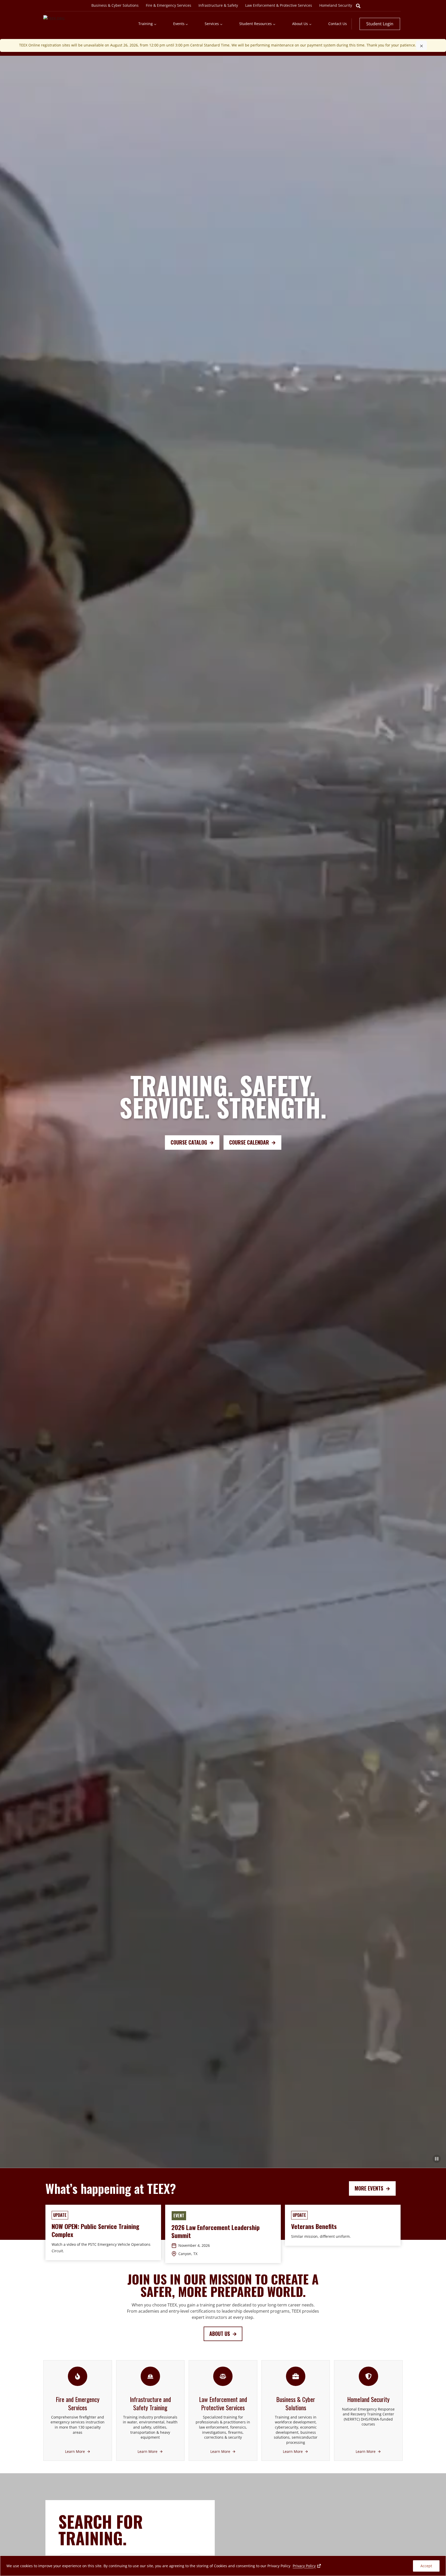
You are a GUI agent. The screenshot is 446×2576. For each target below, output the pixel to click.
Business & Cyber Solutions (115, 5)
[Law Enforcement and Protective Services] (223, 2410)
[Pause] (437, 2159)
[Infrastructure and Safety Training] (150, 2410)
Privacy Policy (307, 2566)
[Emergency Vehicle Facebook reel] (103, 2232)
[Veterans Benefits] (343, 2225)
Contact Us (338, 24)
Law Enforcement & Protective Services (279, 5)
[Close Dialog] (421, 45)
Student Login (380, 24)
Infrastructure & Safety (218, 5)
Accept (426, 2566)
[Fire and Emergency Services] (78, 2410)
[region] (223, 2566)
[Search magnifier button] (358, 6)
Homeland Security (336, 5)
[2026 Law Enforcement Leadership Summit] (223, 2234)
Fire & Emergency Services (169, 5)
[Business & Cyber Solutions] (296, 2410)
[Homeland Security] (368, 2410)
